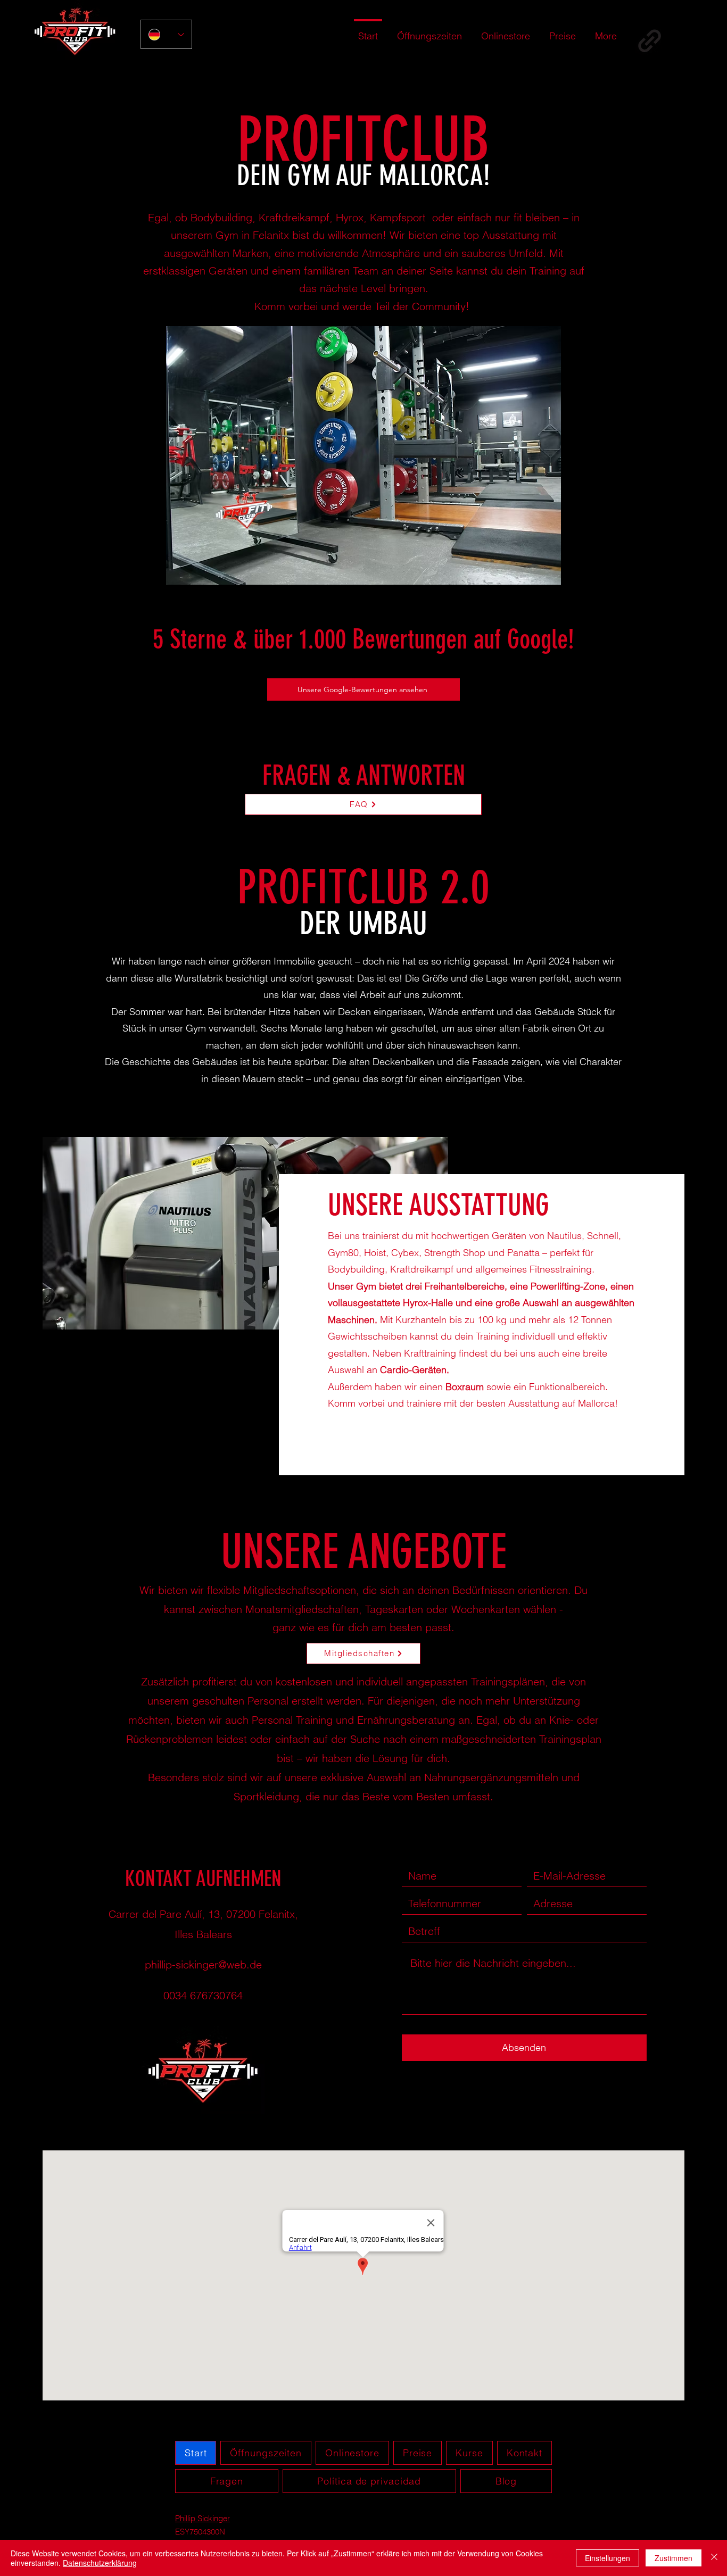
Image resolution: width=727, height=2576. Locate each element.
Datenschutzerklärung (100, 2563)
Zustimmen (674, 2558)
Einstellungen (608, 2558)
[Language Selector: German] (166, 34)
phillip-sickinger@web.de (203, 1964)
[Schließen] (714, 2558)
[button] (363, 455)
